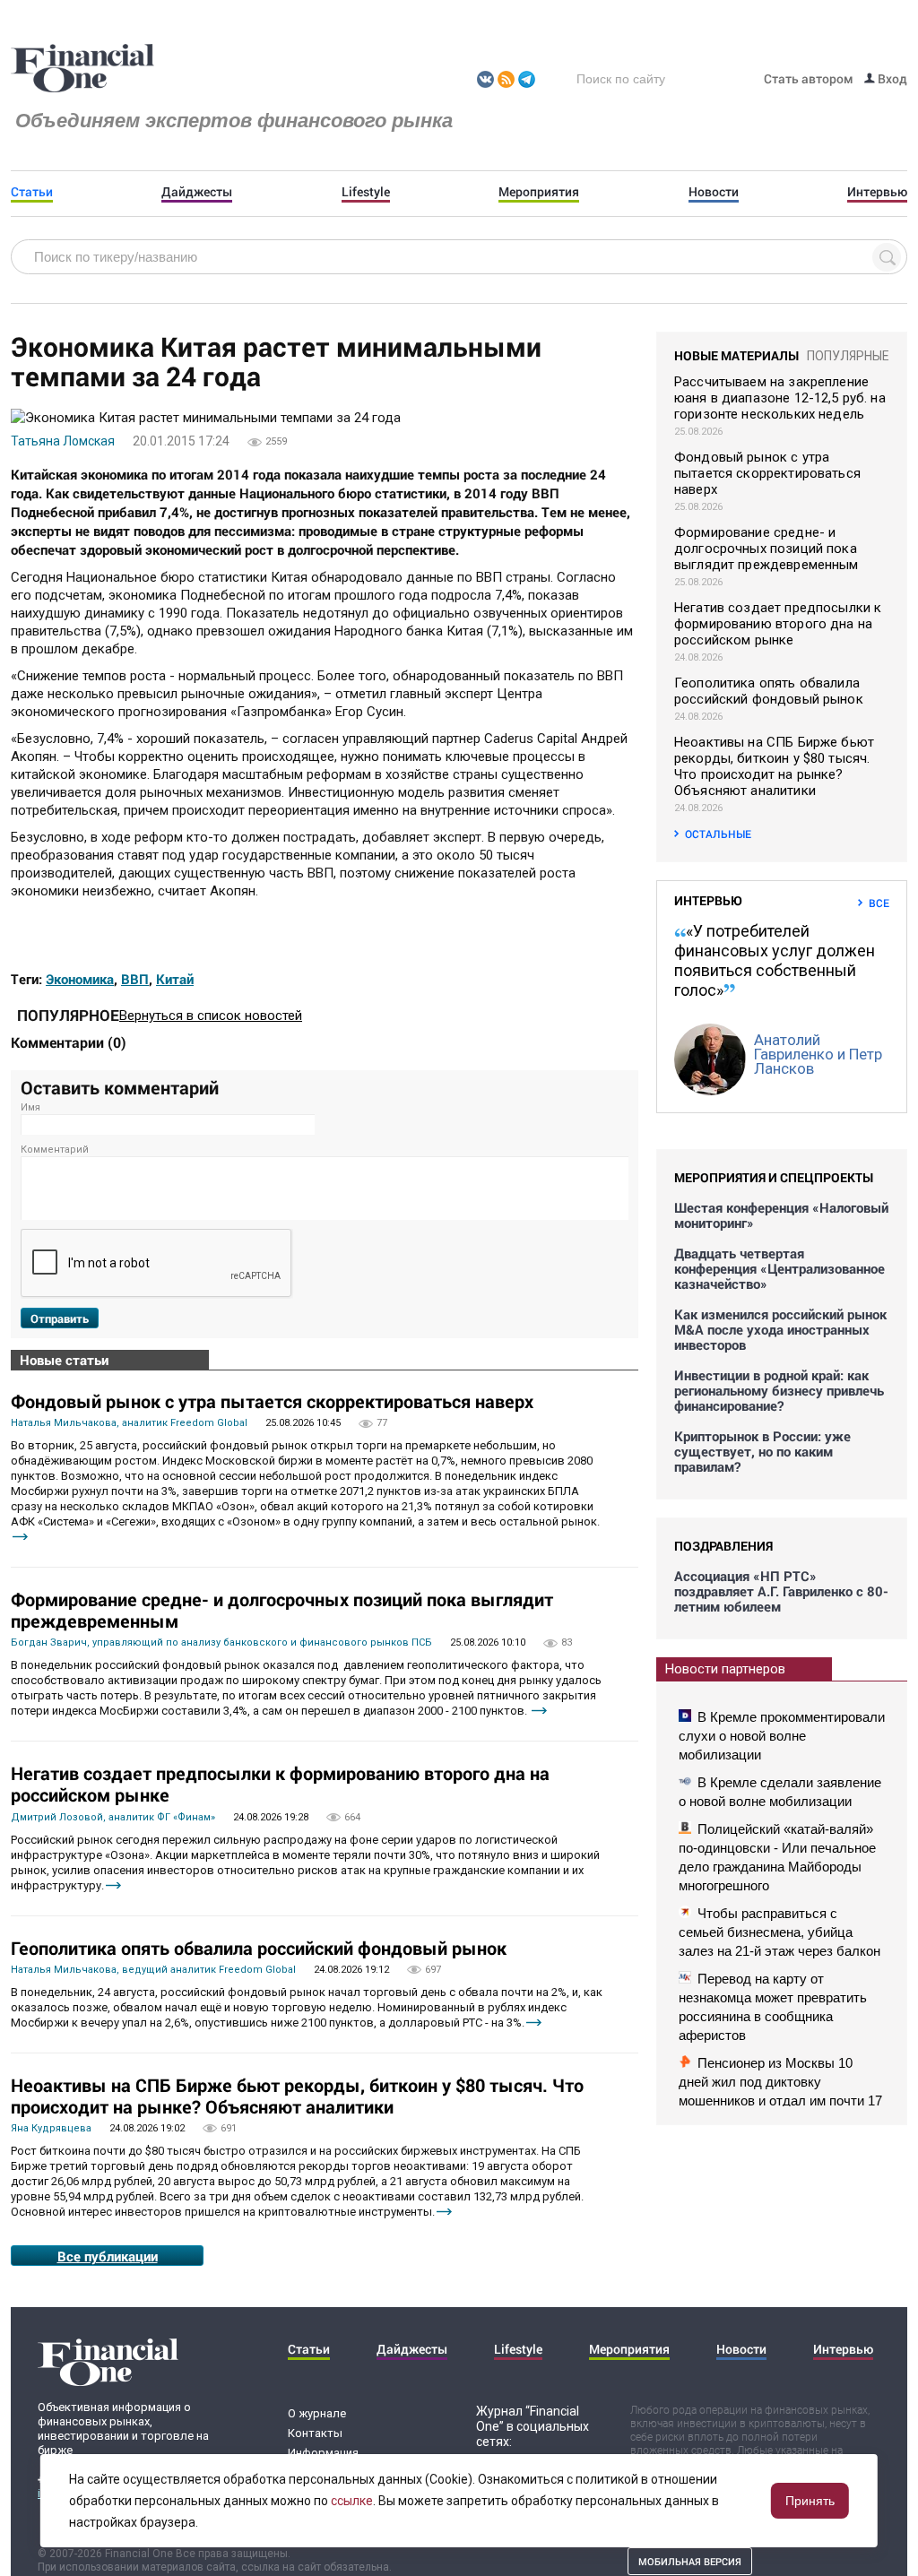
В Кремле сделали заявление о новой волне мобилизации (780, 1792)
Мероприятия (539, 192)
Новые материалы (736, 355)
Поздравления (723, 1546)
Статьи (32, 192)
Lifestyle (366, 192)
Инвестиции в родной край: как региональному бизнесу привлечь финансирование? (779, 1391)
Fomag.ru (82, 69)
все (879, 903)
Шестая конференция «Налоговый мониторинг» (781, 1215)
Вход (891, 78)
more (20, 1537)
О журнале (317, 2413)
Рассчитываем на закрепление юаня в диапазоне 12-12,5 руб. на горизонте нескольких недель (780, 398)
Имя (30, 1107)
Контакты (315, 2433)
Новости (714, 192)
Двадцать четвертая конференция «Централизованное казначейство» (779, 1269)
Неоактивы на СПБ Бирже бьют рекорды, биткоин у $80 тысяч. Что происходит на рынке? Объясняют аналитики (297, 2096)
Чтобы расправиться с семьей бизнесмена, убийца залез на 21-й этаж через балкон (779, 1932)
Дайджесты (197, 192)
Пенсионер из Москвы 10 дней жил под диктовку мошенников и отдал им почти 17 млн (780, 2091)
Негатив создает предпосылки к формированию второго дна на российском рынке (280, 1784)
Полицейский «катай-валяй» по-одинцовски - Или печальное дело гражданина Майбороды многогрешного (777, 1857)
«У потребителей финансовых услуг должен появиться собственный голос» (775, 960)
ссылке (352, 2501)
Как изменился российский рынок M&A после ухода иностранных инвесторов (780, 1330)
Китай (175, 979)
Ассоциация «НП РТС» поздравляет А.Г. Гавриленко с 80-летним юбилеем (781, 1591)
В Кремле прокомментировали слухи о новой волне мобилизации (782, 1736)
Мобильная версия (690, 2561)
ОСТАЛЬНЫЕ (718, 834)
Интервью (877, 192)
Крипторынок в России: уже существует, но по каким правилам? (762, 1452)
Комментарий (55, 1150)
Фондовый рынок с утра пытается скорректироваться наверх (272, 1401)
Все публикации (108, 2256)
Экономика (80, 979)
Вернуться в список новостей (211, 1016)
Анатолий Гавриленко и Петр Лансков (818, 1054)
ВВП (135, 979)
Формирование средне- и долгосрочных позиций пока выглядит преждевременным (282, 1610)
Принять (810, 2501)
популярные (848, 356)
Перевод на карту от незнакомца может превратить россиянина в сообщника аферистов (773, 2007)
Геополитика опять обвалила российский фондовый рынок (259, 1948)
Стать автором (809, 78)
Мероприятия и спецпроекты (774, 1177)
